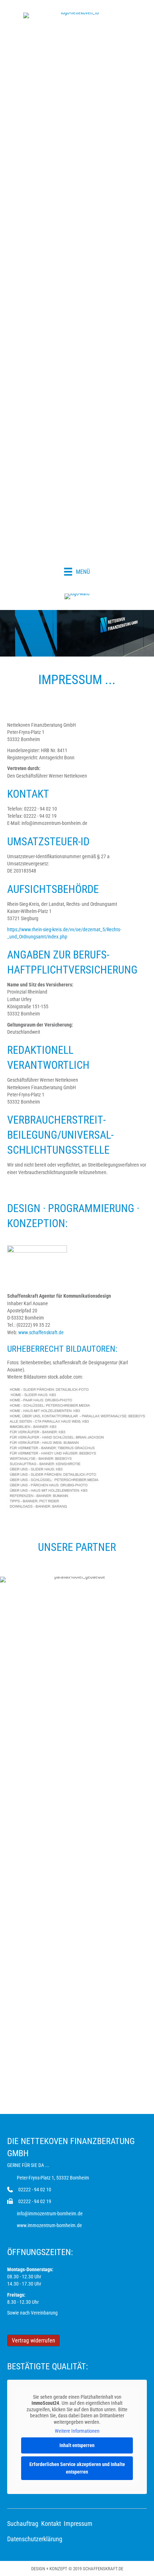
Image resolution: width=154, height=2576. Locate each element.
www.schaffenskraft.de (41, 1332)
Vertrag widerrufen (33, 2340)
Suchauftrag (23, 2524)
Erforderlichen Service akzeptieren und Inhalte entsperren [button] (77, 2468)
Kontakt (51, 2524)
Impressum (78, 2524)
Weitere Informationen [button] (77, 2431)
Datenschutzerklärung (35, 2539)
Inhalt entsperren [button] (77, 2445)
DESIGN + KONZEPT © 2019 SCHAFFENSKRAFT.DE (77, 2569)
